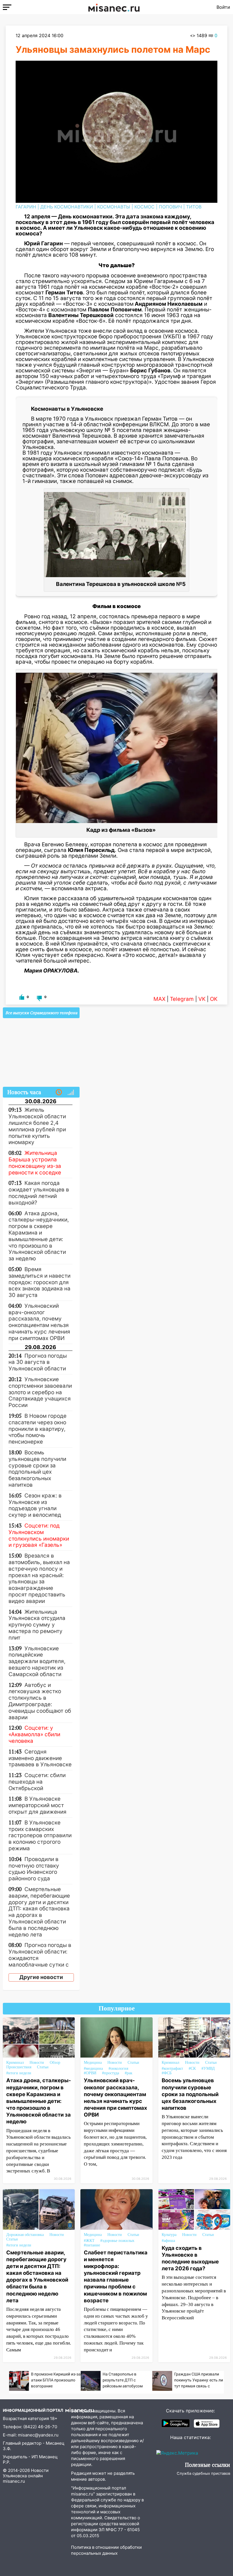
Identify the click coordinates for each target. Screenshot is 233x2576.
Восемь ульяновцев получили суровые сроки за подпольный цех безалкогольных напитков (190, 2094)
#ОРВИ (90, 2073)
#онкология (118, 2068)
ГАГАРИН (26, 207)
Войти (223, 7)
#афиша (168, 2241)
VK (202, 999)
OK (214, 999)
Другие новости (41, 1977)
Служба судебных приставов (203, 2473)
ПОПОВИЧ (170, 207)
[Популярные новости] (71, 1092)
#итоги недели (19, 2073)
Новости (37, 2063)
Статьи (43, 2067)
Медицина (93, 2063)
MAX (159, 999)
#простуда (111, 2073)
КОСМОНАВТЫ (114, 207)
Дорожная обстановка (25, 2235)
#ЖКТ (89, 2241)
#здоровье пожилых (117, 2241)
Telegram (182, 999)
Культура (169, 2235)
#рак (129, 2073)
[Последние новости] (59, 1092)
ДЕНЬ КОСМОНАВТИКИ (67, 207)
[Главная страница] (114, 7)
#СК (192, 2068)
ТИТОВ (194, 207)
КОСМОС (144, 207)
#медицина (93, 2068)
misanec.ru (14, 2481)
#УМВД (208, 2068)
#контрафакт (172, 2068)
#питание (92, 2245)
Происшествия (19, 2067)
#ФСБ (167, 2073)
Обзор (55, 2063)
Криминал (15, 2063)
